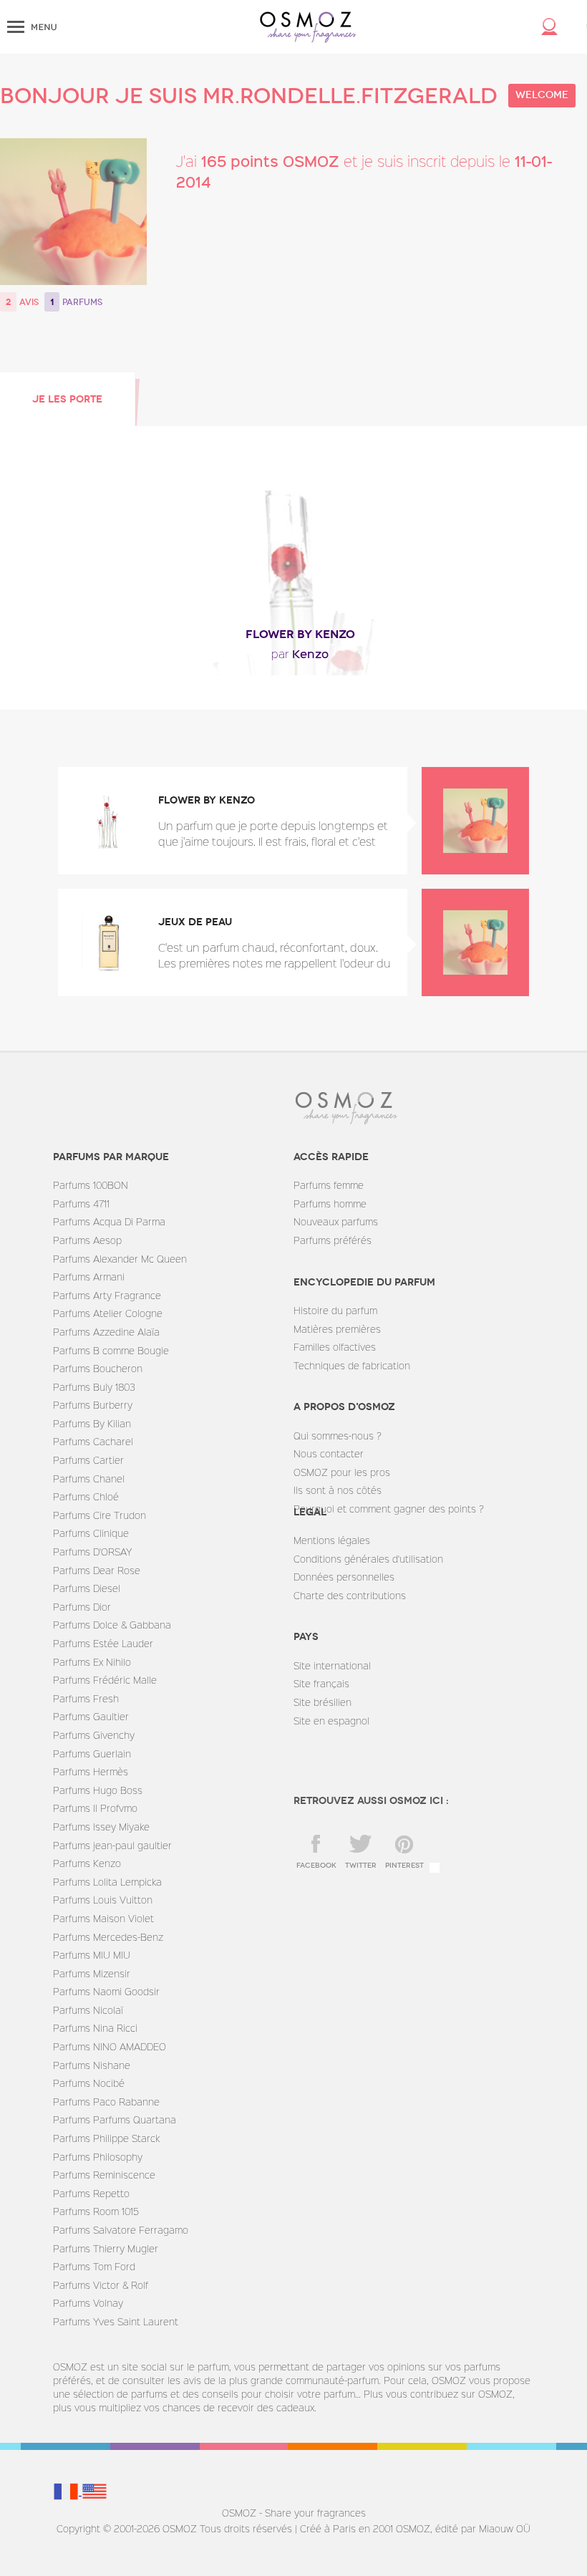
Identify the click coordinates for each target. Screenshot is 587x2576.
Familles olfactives (335, 1347)
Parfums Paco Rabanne (106, 2102)
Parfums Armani (89, 1277)
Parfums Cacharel (93, 1441)
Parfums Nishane (92, 2065)
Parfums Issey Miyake (101, 1827)
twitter (361, 1866)
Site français (321, 1683)
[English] (94, 2491)
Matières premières (337, 1329)
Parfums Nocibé (89, 2083)
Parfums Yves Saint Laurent (116, 2321)
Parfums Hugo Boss (98, 1790)
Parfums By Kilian (92, 1423)
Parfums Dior (82, 1607)
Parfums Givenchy (94, 1735)
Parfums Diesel (87, 1588)
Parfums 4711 (81, 1203)
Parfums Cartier (88, 1460)
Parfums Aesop (87, 1240)
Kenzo (300, 653)
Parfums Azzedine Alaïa (106, 1332)
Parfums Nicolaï (88, 2010)
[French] (67, 2491)
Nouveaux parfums (336, 1221)
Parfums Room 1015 (96, 2211)
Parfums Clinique (91, 1533)
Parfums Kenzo (87, 1863)
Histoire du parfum (335, 1310)
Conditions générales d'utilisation (368, 1559)
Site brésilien (322, 1702)
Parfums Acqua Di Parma (109, 1221)
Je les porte (67, 399)
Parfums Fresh (86, 1698)
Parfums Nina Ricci (95, 2028)
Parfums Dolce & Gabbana (112, 1625)
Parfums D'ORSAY (92, 1552)
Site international (332, 1665)
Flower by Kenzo (300, 634)
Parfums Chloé (86, 1496)
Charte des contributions (350, 1595)
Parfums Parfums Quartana (115, 2119)
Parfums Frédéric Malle (105, 1680)
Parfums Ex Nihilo (92, 1662)
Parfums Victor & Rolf (101, 2285)
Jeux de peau (195, 922)
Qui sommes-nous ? (338, 1436)
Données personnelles (344, 1577)
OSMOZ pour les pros (342, 1472)
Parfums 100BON (91, 1185)
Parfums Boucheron (98, 1368)
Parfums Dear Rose (97, 1570)
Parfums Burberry (93, 1405)
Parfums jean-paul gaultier (112, 1845)
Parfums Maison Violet (103, 1918)
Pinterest (404, 1866)
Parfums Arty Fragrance (107, 1295)
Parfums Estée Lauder (103, 1643)
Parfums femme (329, 1185)
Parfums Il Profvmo (95, 1808)
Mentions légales (332, 1540)
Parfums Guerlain (92, 1753)
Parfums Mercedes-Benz (108, 1937)
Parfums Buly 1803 (94, 1387)
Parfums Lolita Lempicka (107, 1882)
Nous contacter (329, 1453)
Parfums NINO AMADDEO (110, 2046)
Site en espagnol (331, 1721)
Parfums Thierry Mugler (106, 2248)
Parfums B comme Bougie (111, 1350)
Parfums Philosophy (98, 2157)
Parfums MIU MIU (92, 1955)
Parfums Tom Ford (94, 2266)
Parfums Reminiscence (104, 2175)
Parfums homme (330, 1203)
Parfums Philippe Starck (106, 2138)
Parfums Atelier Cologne (108, 1313)
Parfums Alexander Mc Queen (120, 1259)
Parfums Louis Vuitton (103, 1900)
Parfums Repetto (91, 2193)
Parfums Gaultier (91, 1716)
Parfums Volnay (88, 2303)
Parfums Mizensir (92, 1973)
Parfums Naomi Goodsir (106, 1991)
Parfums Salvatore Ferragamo (121, 2230)
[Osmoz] (308, 27)
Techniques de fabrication (352, 1365)
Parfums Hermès (91, 1771)
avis (29, 302)
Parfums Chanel (89, 1478)
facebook (316, 1866)
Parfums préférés (333, 1240)
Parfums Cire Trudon (100, 1515)
